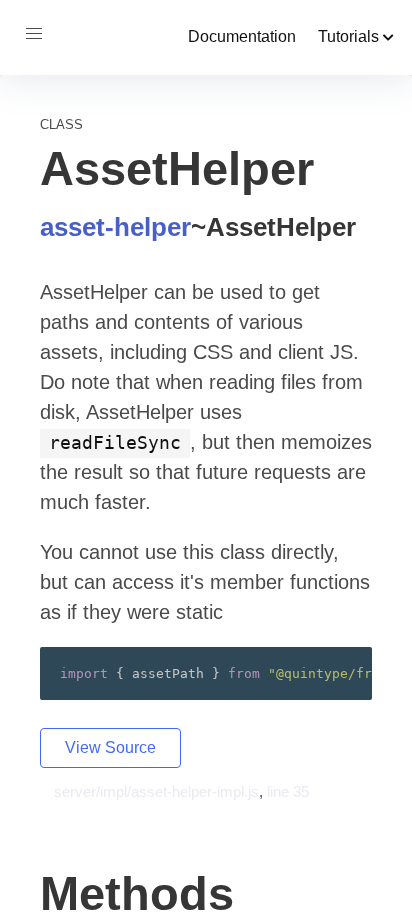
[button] (34, 34)
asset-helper (115, 227)
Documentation (242, 36)
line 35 (288, 791)
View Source (110, 747)
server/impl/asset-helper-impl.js (156, 791)
